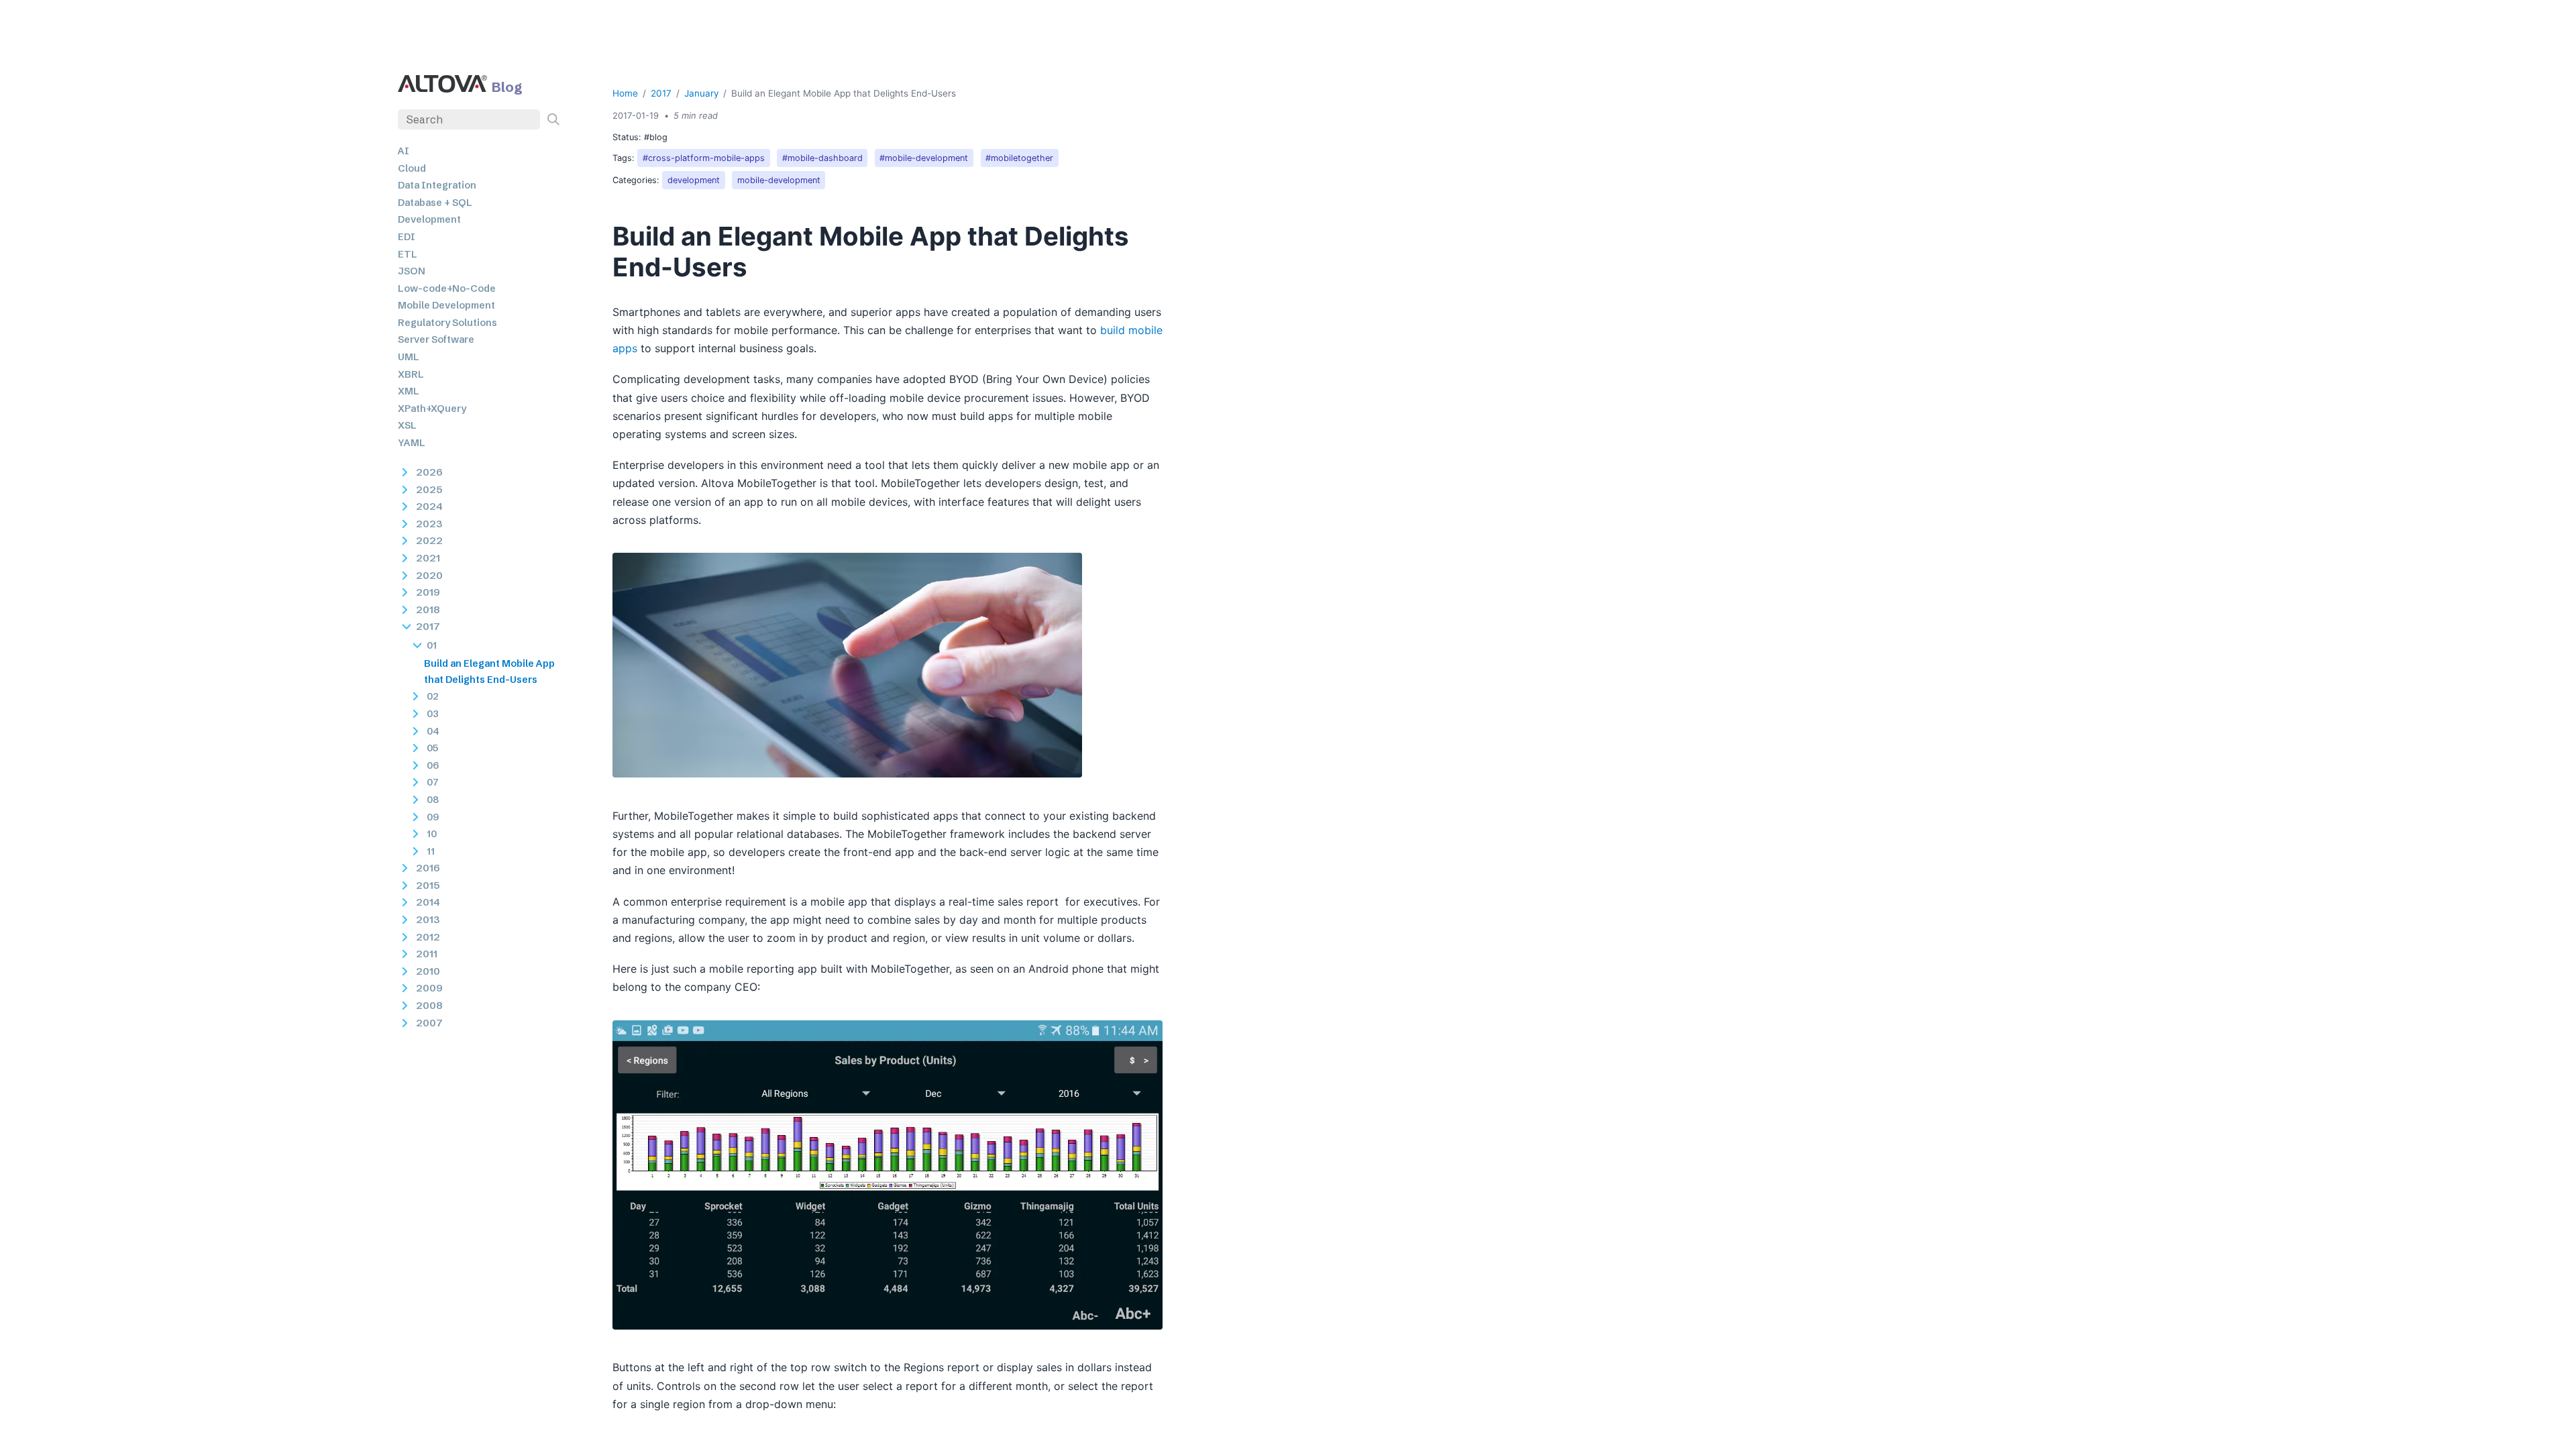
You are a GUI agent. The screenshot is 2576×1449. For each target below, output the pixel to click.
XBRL (411, 374)
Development (429, 219)
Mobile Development (446, 305)
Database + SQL (435, 203)
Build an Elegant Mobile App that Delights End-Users (489, 672)
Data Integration (437, 185)
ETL (408, 254)
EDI (407, 237)
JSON (412, 271)
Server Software (436, 339)
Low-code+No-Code (447, 288)
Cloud (412, 168)
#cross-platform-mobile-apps (704, 158)
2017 (661, 93)
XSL (407, 425)
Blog (507, 87)
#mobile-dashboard (822, 158)
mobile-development (779, 180)
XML (409, 391)
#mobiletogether (1019, 158)
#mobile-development (924, 158)
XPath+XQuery (432, 409)
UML (409, 357)
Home (625, 93)
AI (404, 151)
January (702, 93)
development (694, 180)
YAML (412, 443)
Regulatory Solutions (447, 323)
